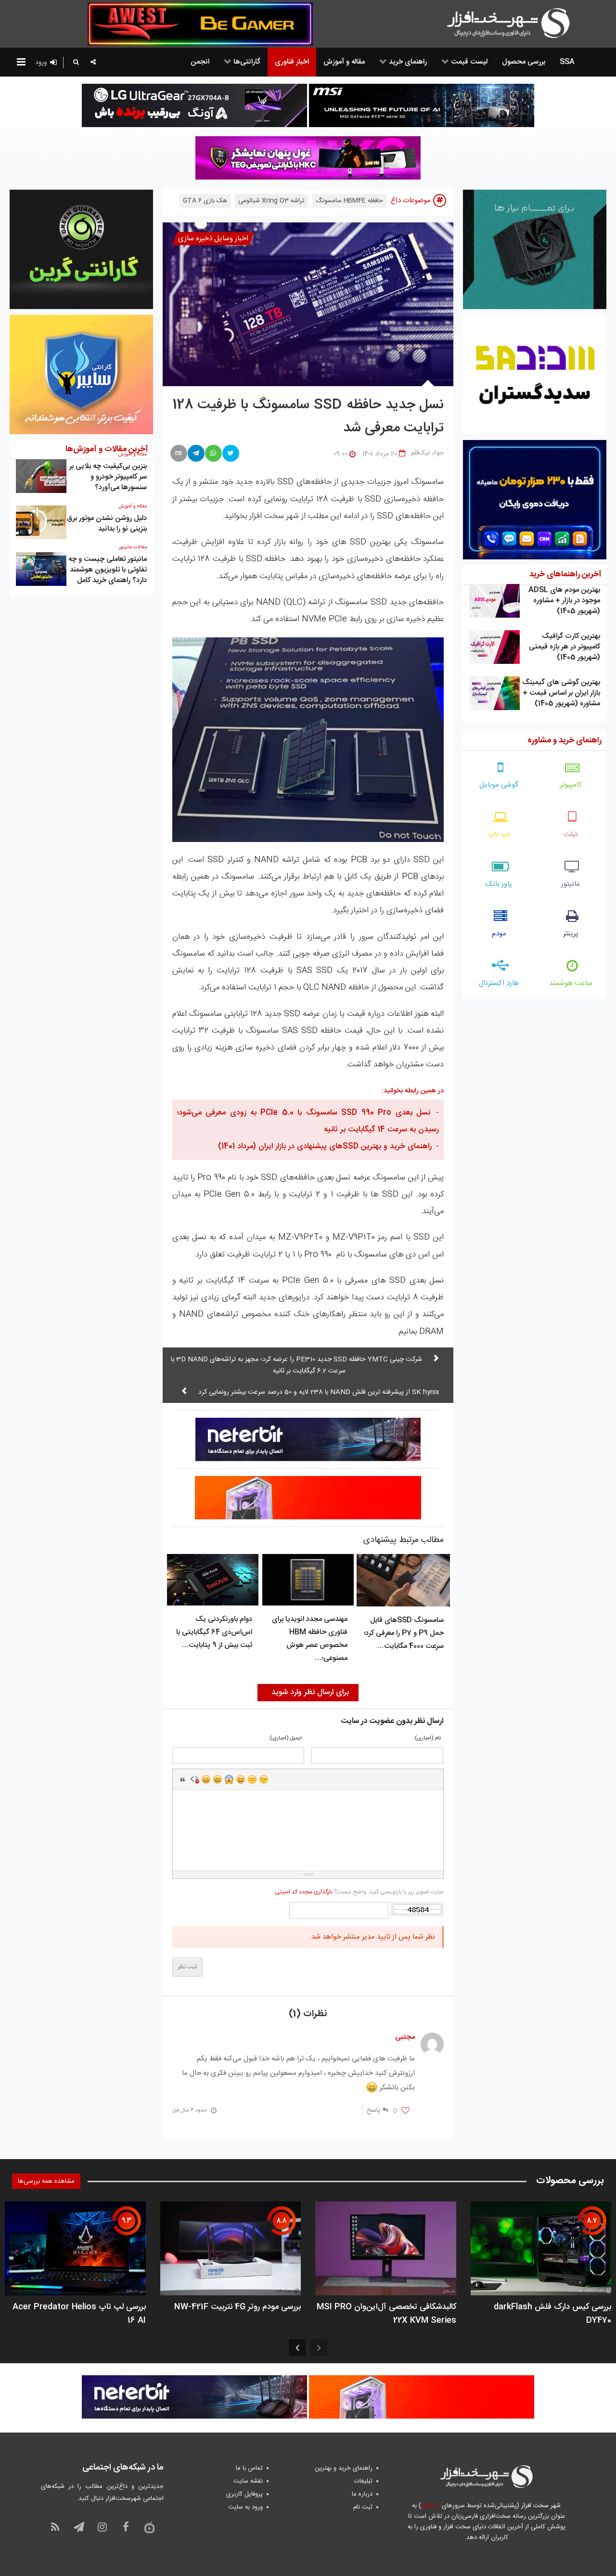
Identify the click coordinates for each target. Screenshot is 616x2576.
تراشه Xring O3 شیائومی (271, 201)
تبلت (571, 835)
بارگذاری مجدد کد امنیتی (304, 1892)
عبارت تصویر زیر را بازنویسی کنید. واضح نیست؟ (359, 1892)
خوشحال (218, 1779)
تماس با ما (249, 2468)
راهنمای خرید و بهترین (344, 2468)
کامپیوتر (571, 785)
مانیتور (571, 884)
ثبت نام (363, 2507)
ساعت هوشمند (571, 983)
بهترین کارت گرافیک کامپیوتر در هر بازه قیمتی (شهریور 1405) (565, 647)
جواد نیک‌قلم (427, 453)
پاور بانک (499, 884)
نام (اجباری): (427, 1739)
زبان (241, 1779)
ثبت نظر (187, 1967)
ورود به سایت (245, 2507)
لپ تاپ (499, 835)
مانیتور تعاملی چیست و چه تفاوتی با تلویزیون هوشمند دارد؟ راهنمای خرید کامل (108, 570)
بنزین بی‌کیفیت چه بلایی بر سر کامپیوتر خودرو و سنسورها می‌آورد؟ (108, 477)
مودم (499, 934)
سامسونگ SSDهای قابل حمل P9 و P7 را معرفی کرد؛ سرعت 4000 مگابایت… (404, 1633)
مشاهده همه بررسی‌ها (46, 2181)
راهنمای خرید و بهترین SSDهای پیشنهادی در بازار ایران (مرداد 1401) (325, 1146)
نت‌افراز (430, 2506)
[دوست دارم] (405, 2111)
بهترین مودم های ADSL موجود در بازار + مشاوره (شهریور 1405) (564, 601)
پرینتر (571, 934)
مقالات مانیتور (133, 547)
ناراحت (252, 1779)
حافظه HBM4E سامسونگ (349, 201)
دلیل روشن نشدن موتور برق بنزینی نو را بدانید (107, 524)
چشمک (264, 1779)
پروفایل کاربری (244, 2494)
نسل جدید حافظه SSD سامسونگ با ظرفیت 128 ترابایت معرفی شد (308, 417)
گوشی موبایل (499, 785)
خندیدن (206, 1779)
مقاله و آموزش (133, 506)
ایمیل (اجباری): (285, 1739)
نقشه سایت (248, 2481)
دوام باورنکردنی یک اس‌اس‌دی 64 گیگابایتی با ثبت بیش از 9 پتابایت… (214, 1632)
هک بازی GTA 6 (205, 201)
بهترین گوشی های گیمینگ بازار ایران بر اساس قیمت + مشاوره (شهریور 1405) (561, 693)
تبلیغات (363, 2481)
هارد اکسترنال (499, 983)
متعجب (229, 1779)
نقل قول (183, 1779)
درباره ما (362, 2494)
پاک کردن (194, 1779)
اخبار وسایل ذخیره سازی (213, 239)
